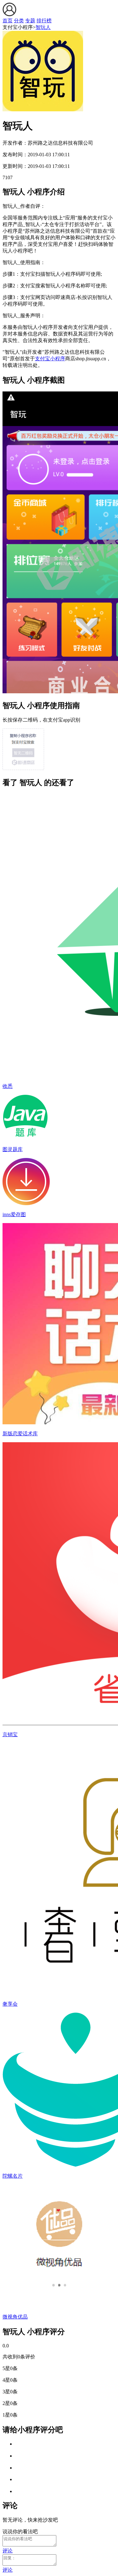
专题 (30, 21)
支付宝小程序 (50, 359)
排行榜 (44, 21)
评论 (8, 2551)
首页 (8, 21)
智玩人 (43, 27)
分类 (19, 21)
